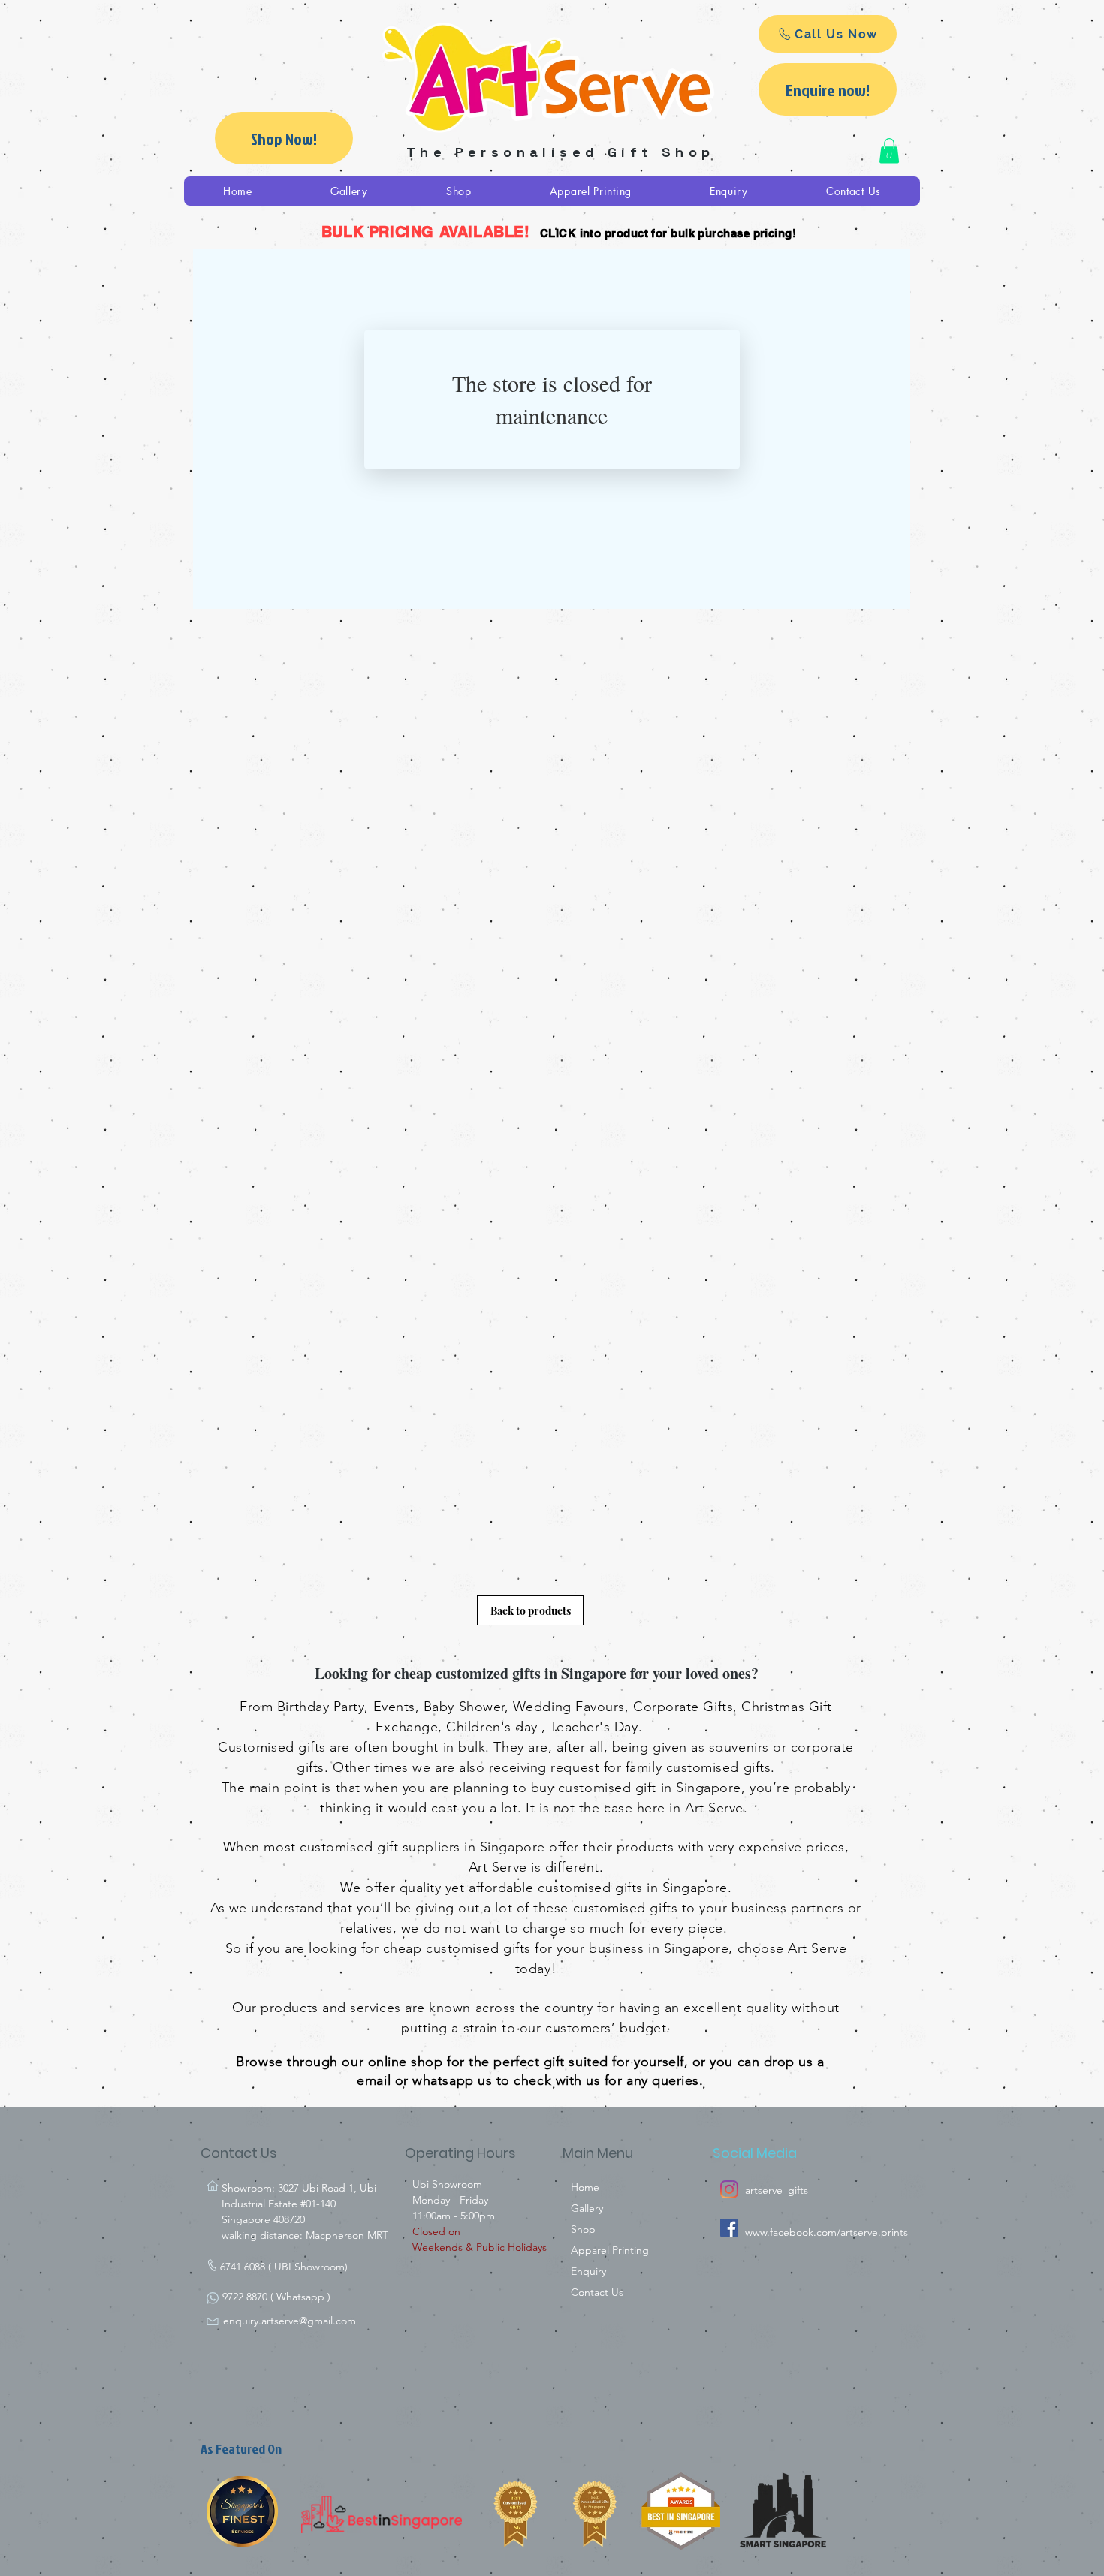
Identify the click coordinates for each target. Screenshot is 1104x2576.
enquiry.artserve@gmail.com (290, 2321)
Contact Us (597, 2292)
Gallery (587, 2208)
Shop (583, 2229)
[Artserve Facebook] (729, 2228)
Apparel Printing (610, 2250)
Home (585, 2187)
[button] (889, 151)
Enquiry (588, 2271)
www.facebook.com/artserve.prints (826, 2232)
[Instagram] (729, 2189)
